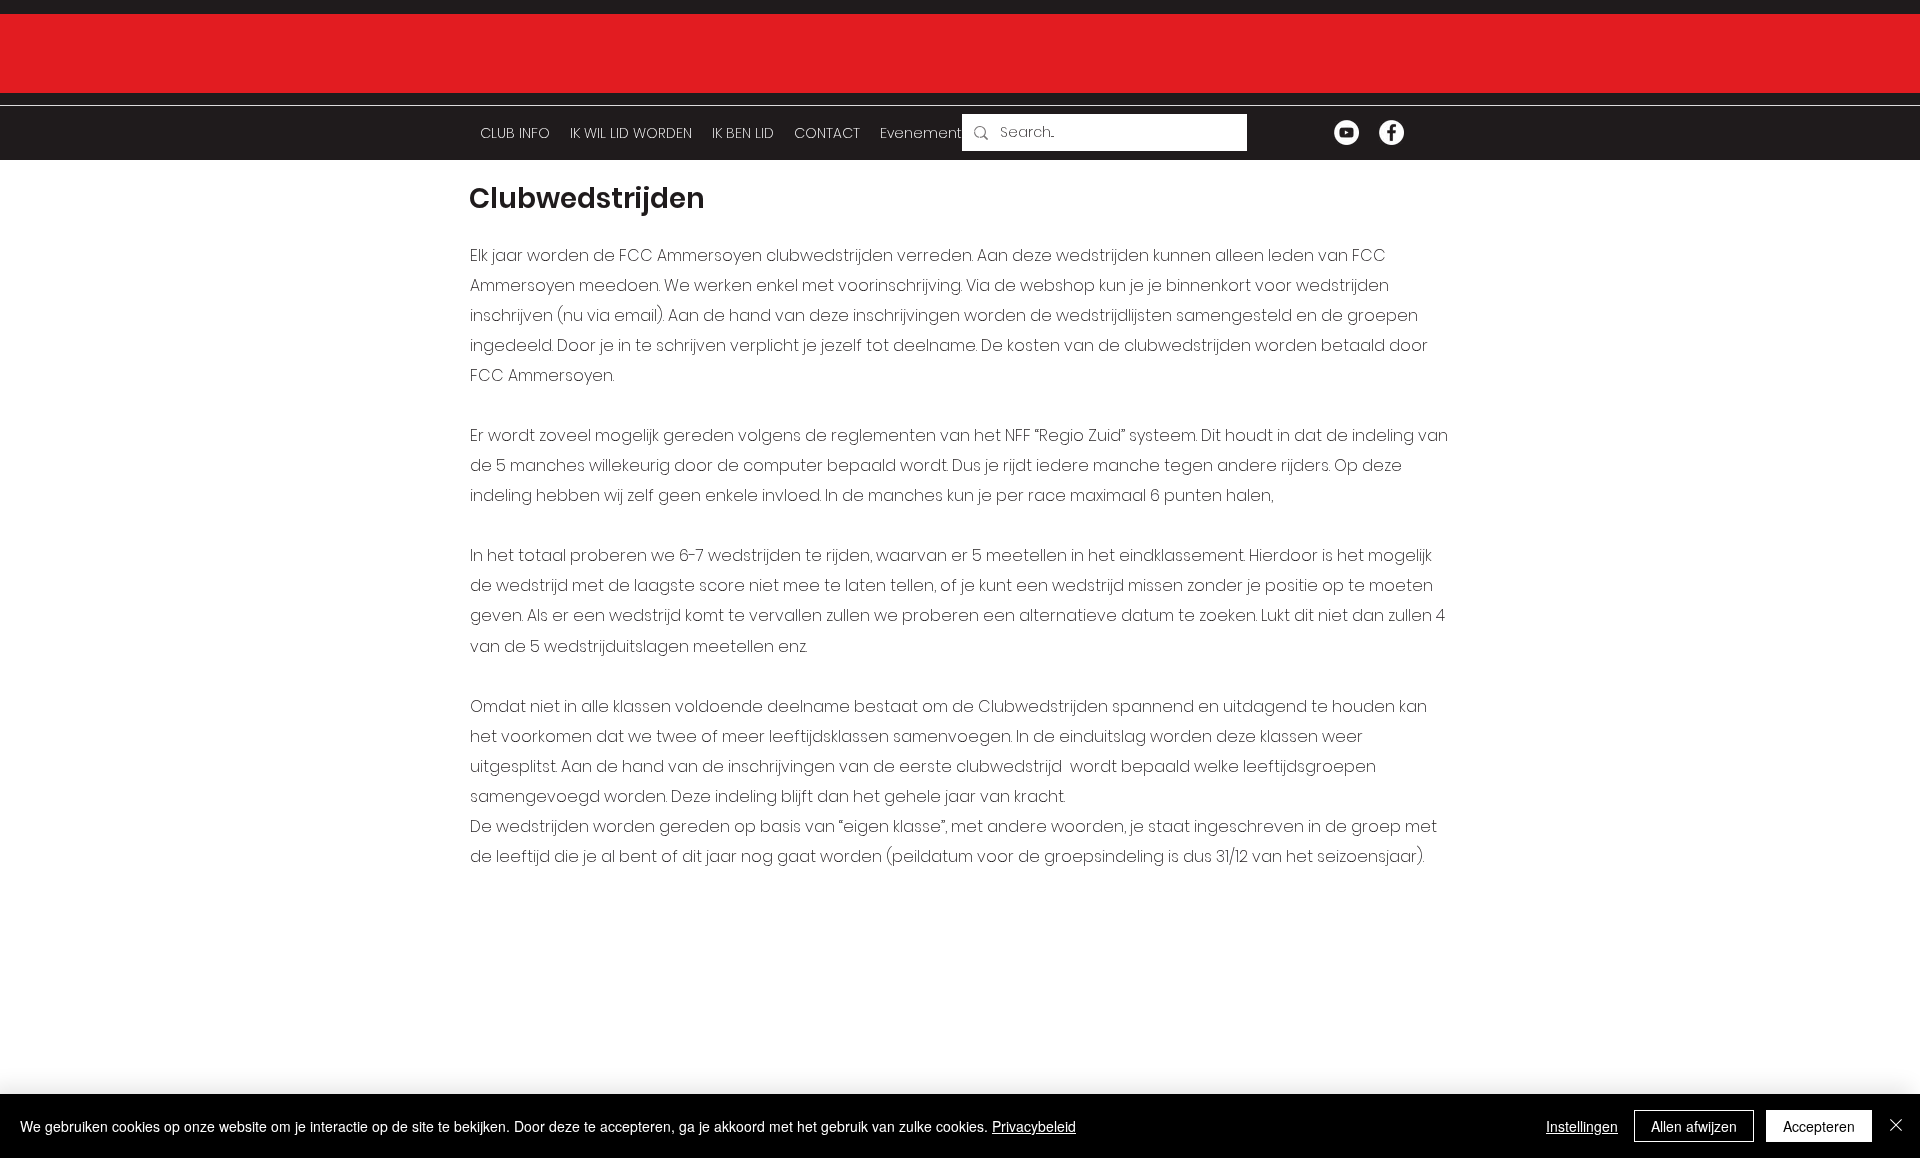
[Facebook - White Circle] (1391, 132)
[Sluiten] (1896, 1126)
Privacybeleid (1034, 1126)
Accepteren (1819, 1126)
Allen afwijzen (1694, 1126)
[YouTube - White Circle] (1346, 132)
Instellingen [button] (1582, 1126)
